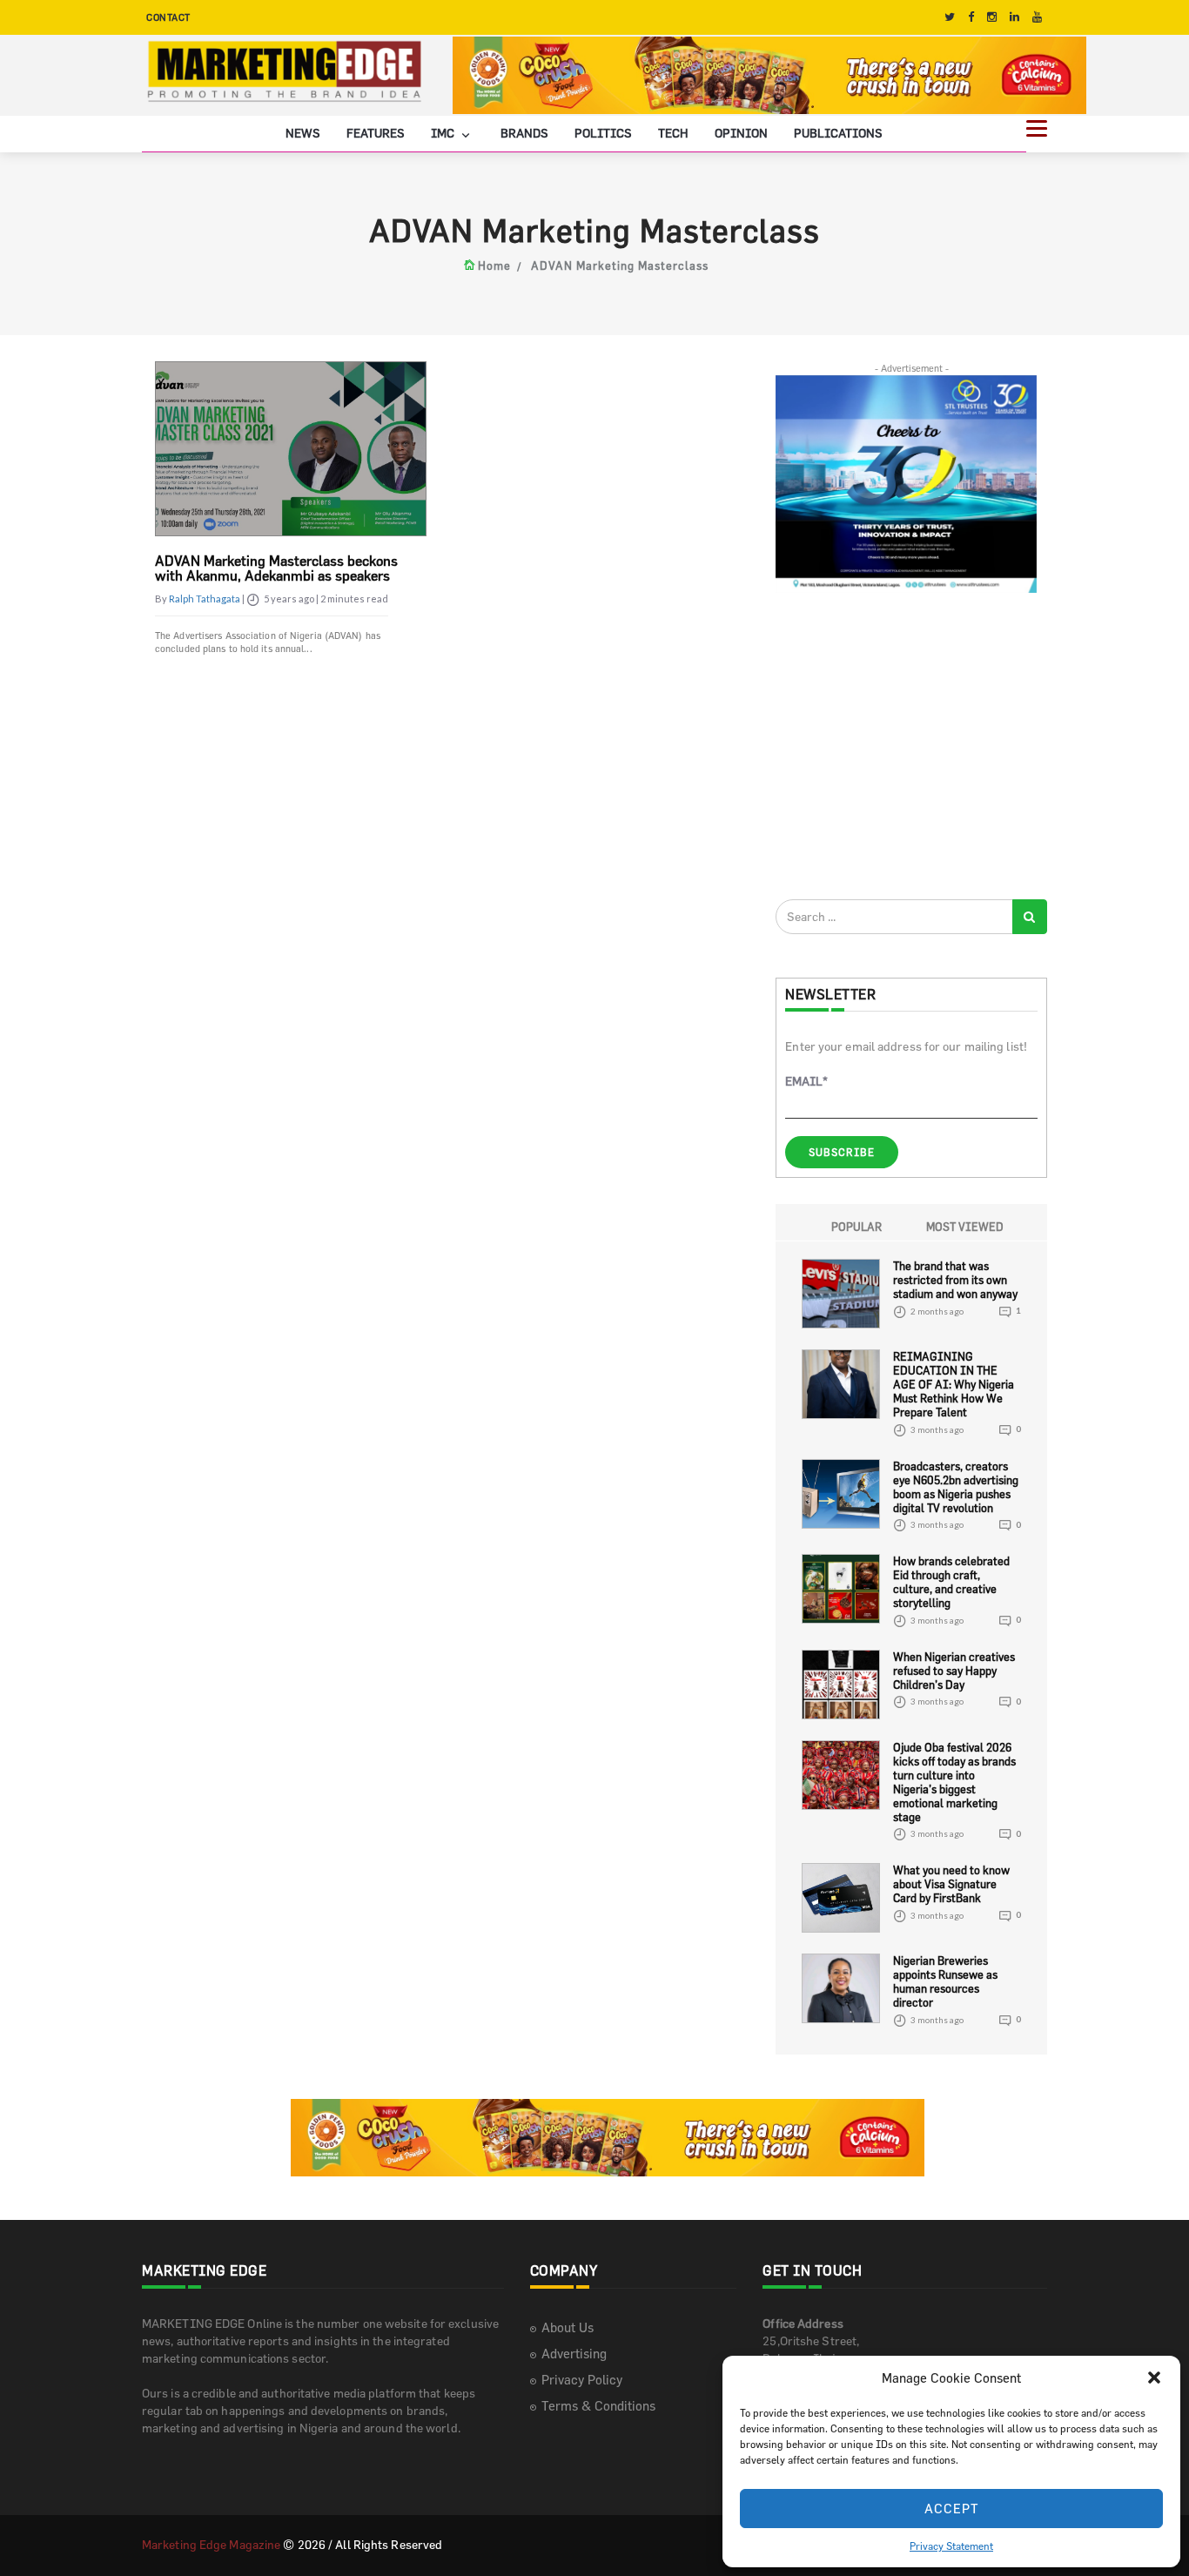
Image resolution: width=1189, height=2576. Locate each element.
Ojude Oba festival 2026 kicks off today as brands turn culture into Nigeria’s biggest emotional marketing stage (954, 1782)
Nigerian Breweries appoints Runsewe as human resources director (945, 1981)
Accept (952, 2509)
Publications (838, 133)
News (303, 133)
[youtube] (1037, 17)
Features (376, 133)
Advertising (574, 2354)
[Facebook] (971, 17)
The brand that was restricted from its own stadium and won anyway (955, 1280)
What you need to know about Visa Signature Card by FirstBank (951, 1884)
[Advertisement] (906, 745)
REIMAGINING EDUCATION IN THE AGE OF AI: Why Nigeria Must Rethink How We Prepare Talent (954, 1384)
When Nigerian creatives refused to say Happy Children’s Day (954, 1671)
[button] (1154, 2378)
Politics (603, 133)
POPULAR (856, 1227)
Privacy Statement (951, 2546)
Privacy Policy (582, 2380)
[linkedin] (1014, 17)
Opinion (741, 133)
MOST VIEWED (965, 1227)
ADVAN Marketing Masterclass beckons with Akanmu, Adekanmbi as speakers (276, 568)
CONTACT (168, 17)
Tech (673, 133)
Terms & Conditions (598, 2406)
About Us (568, 2327)
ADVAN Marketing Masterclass (620, 266)
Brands (524, 133)
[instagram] (992, 17)
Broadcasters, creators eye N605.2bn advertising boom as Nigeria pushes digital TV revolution (956, 1487)
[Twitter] (950, 17)
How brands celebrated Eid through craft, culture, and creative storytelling (951, 1582)
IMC (444, 133)
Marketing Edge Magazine (211, 2544)
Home (494, 266)
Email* (806, 1081)
